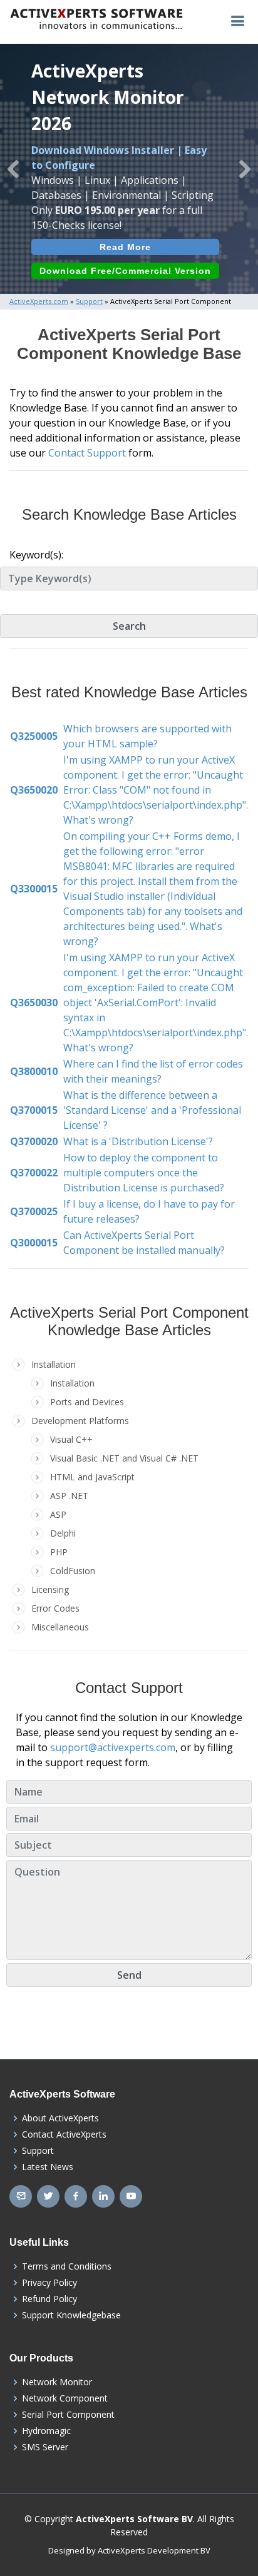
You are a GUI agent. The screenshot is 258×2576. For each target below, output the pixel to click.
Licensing (50, 1589)
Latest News (48, 2167)
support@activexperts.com (113, 1747)
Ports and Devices (87, 1402)
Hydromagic (46, 2431)
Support (38, 2151)
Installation (72, 1383)
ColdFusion (73, 1571)
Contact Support (87, 453)
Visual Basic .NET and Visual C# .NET (124, 1458)
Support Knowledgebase (71, 2315)
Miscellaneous (60, 1627)
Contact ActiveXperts (64, 2134)
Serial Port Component (68, 2415)
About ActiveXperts (60, 2118)
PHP (59, 1552)
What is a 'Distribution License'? (138, 1141)
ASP (58, 1514)
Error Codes (55, 1608)
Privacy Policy (49, 2283)
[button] (13, 169)
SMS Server (45, 2447)
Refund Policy (49, 2299)
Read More (125, 247)
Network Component (65, 2398)
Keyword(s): (36, 555)
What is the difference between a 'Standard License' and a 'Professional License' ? (152, 1110)
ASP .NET (69, 1496)
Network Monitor (57, 2382)
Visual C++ (71, 1439)
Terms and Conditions (67, 2266)
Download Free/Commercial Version (125, 271)
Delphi (63, 1533)
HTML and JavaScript (92, 1477)
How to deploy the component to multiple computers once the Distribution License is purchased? (144, 1173)
